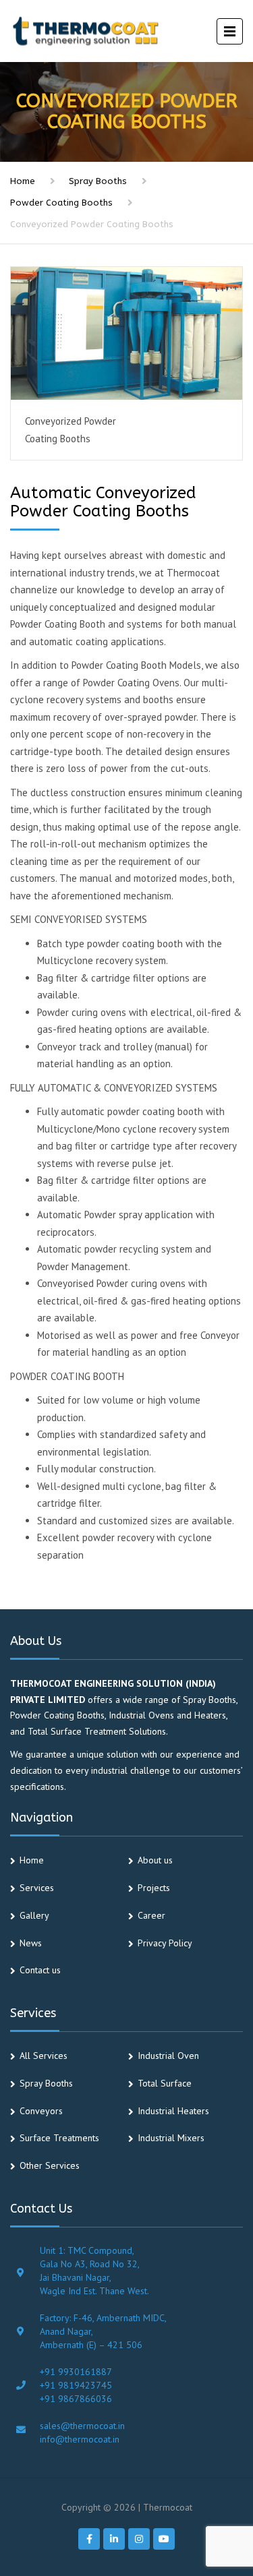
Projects (154, 1888)
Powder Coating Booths (61, 203)
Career (151, 1915)
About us (155, 1860)
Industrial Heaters (173, 2111)
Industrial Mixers (171, 2138)
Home (23, 181)
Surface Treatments (59, 2138)
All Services (44, 2056)
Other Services (50, 2165)
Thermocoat (168, 2507)
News (31, 1943)
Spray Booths (98, 181)
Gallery (34, 1915)
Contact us (40, 1970)
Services (37, 1888)
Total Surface (165, 2083)
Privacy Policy (165, 1943)
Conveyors (41, 2111)
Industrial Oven (168, 2056)
